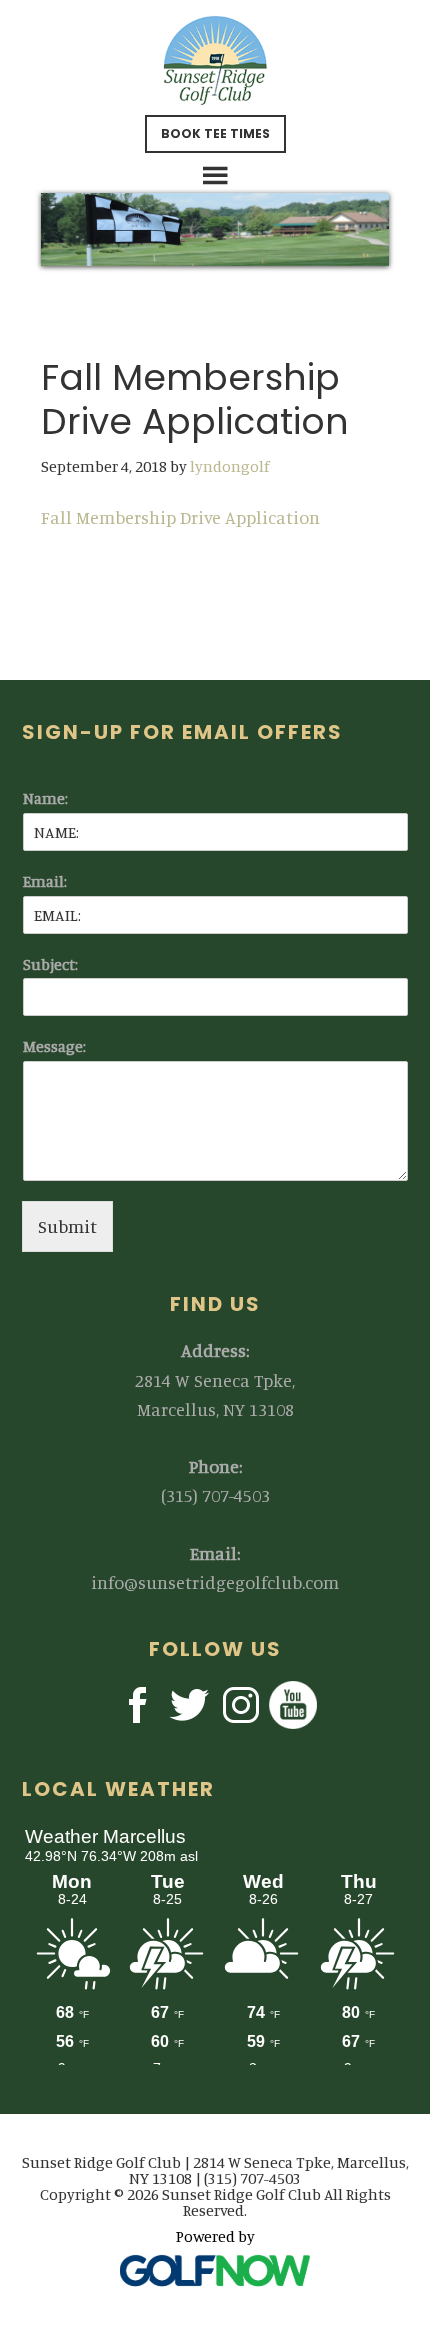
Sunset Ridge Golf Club (215, 60)
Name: (45, 798)
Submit (67, 1226)
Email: (45, 881)
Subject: (50, 964)
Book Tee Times (215, 133)
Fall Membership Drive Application (180, 517)
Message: (54, 1046)
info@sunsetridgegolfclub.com (215, 1582)
